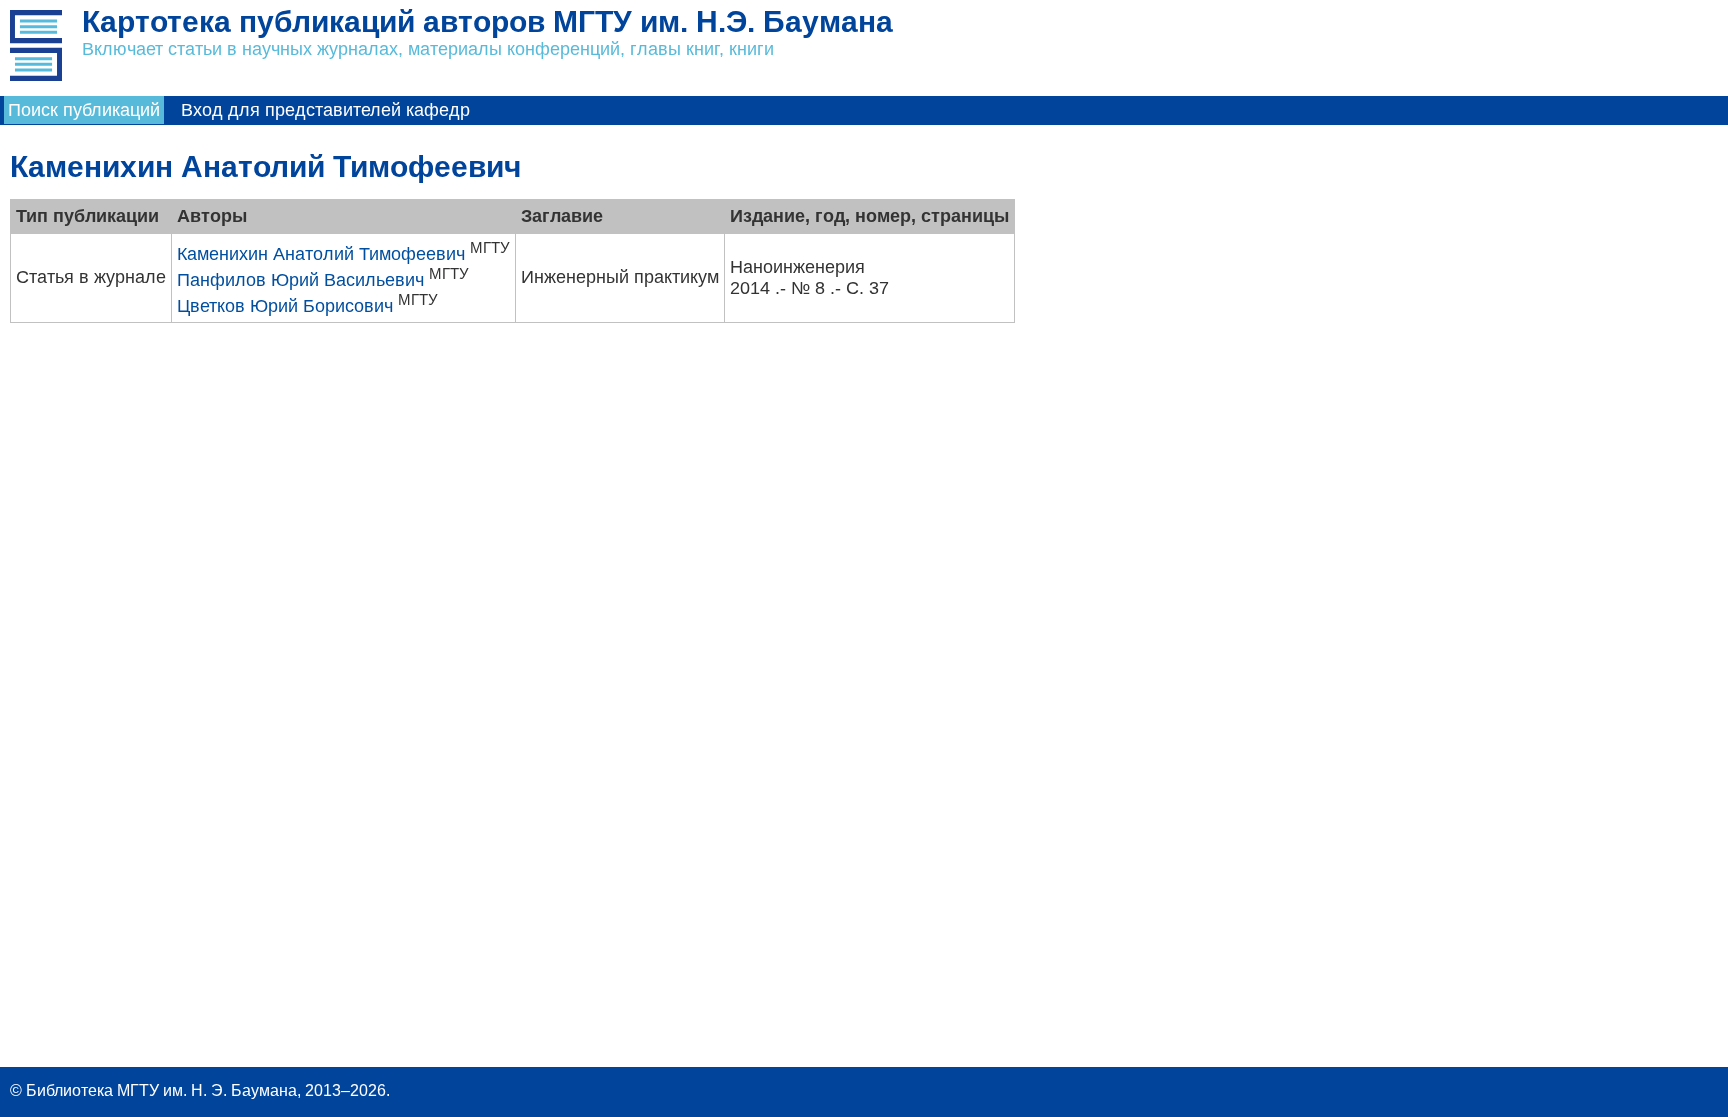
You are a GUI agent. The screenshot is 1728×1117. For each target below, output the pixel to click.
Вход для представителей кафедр (325, 110)
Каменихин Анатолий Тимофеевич (321, 254)
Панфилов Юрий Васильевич (300, 280)
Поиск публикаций (84, 110)
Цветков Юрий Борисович (285, 306)
